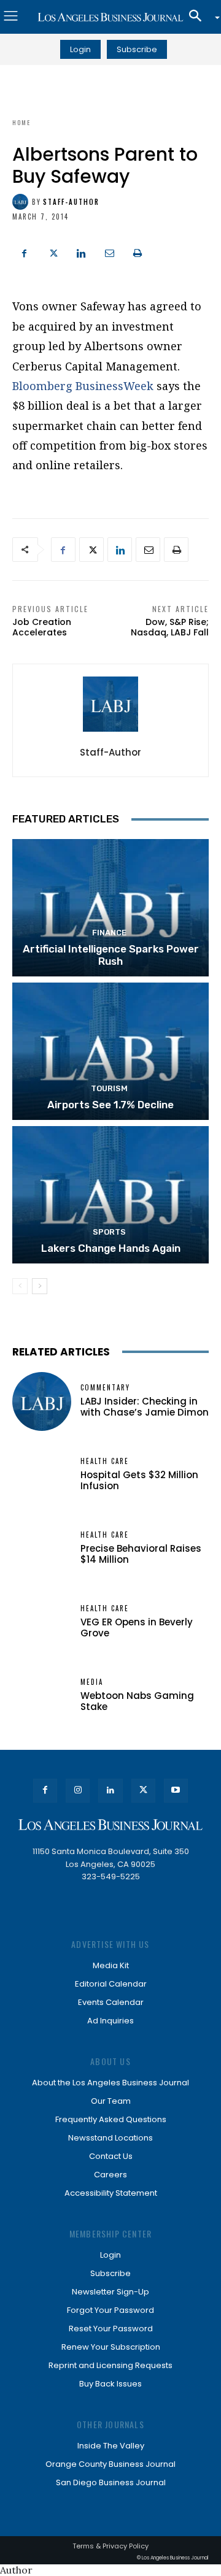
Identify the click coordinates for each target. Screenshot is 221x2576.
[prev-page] (20, 1286)
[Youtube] (176, 1791)
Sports (109, 1232)
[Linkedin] (81, 251)
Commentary (105, 1388)
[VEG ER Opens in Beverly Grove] (42, 1622)
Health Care (105, 1461)
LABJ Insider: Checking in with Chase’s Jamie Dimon (145, 1407)
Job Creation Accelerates (42, 627)
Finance (109, 933)
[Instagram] (78, 1791)
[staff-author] (22, 202)
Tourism (109, 1088)
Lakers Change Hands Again (111, 1248)
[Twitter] (53, 251)
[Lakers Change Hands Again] (110, 1195)
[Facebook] (25, 251)
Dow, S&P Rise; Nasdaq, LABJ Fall (170, 627)
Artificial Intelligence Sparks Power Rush (111, 955)
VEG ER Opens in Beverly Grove (137, 1627)
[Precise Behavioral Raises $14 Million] (42, 1549)
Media (92, 1682)
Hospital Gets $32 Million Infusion (139, 1480)
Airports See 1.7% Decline (110, 1105)
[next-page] (40, 1286)
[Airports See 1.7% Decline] (110, 1051)
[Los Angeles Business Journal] (110, 17)
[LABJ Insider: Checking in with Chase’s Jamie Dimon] (42, 1401)
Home (21, 122)
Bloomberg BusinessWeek (83, 386)
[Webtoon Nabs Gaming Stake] (42, 1696)
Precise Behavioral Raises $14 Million (141, 1554)
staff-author (71, 202)
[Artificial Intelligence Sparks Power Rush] (110, 908)
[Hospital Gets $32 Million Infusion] (42, 1475)
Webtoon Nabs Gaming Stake (137, 1701)
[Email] (109, 251)
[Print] (138, 251)
